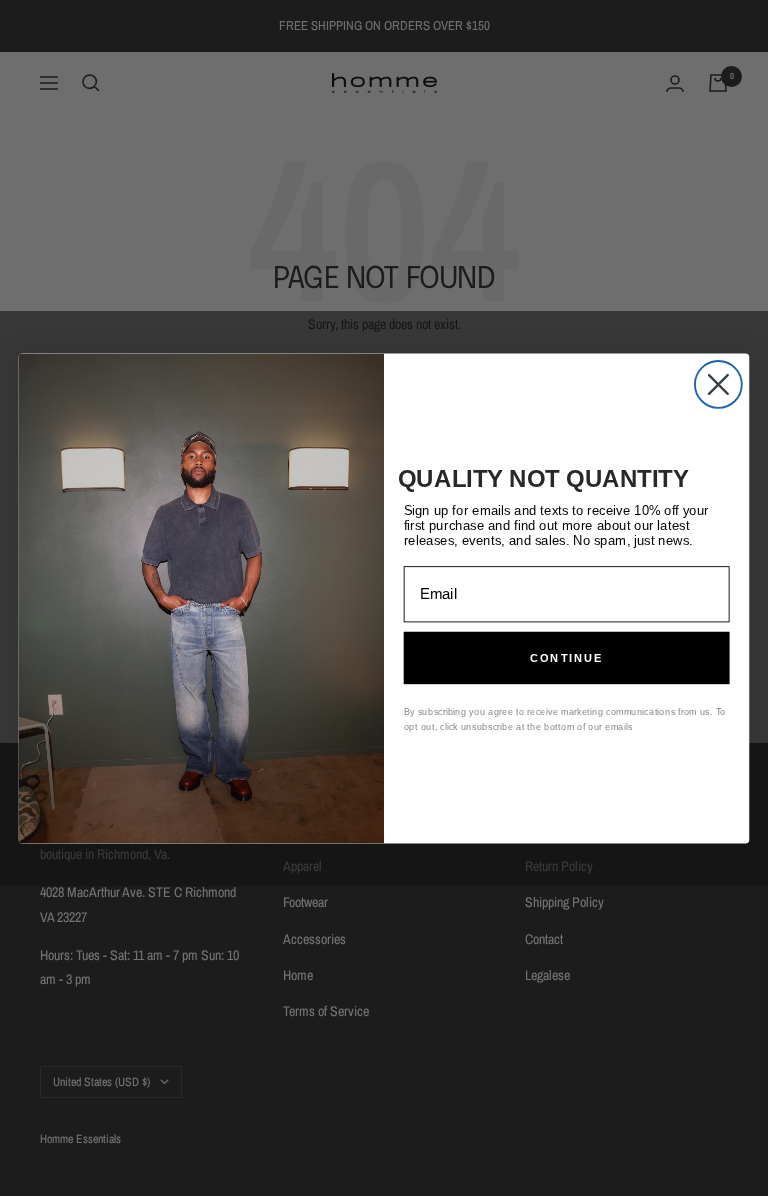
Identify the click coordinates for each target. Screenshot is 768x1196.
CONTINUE (567, 657)
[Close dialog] (718, 384)
